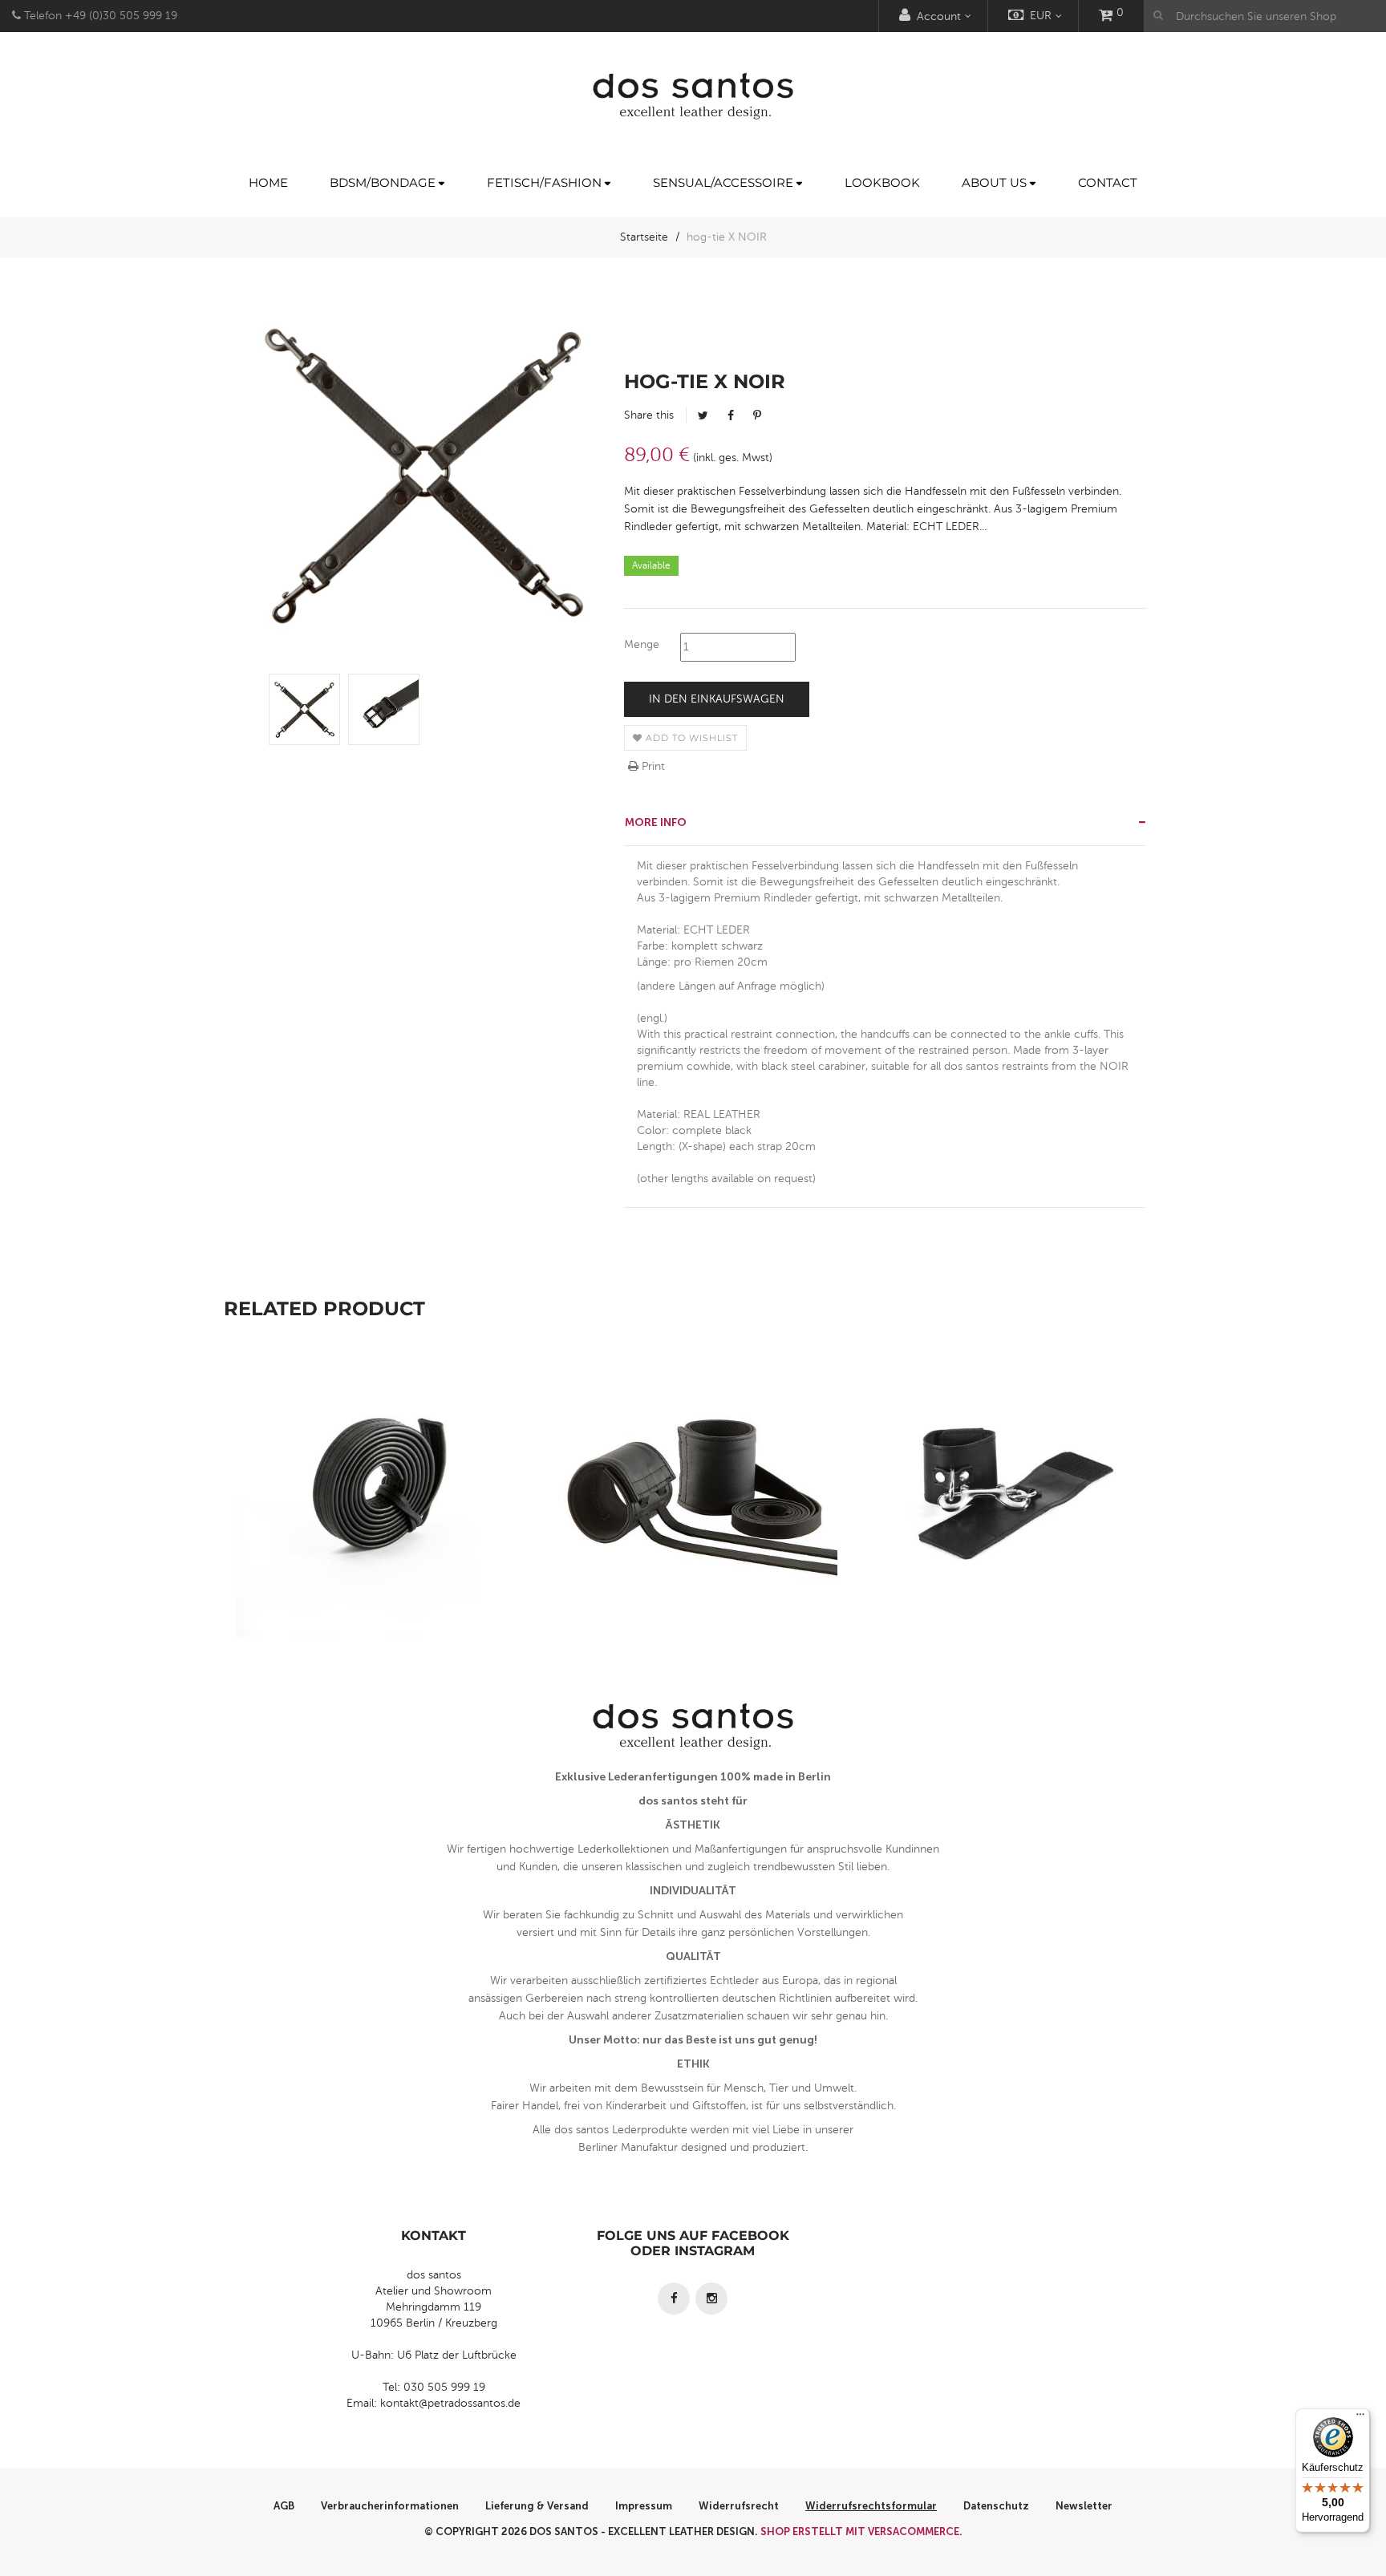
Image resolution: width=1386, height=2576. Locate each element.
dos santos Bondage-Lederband (381, 1528)
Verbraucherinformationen (390, 2506)
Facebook (731, 415)
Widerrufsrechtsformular (871, 2506)
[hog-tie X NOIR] (304, 709)
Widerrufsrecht (739, 2506)
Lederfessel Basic (1006, 1528)
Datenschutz (996, 2506)
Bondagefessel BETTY (693, 1528)
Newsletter (1084, 2506)
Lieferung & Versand (537, 2506)
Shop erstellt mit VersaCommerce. (861, 2531)
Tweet (703, 415)
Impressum (644, 2506)
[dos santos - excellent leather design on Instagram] (711, 2299)
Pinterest (757, 415)
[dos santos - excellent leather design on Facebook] (674, 2299)
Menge (642, 644)
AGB (284, 2506)
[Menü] (1360, 2418)
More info (656, 822)
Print (652, 766)
